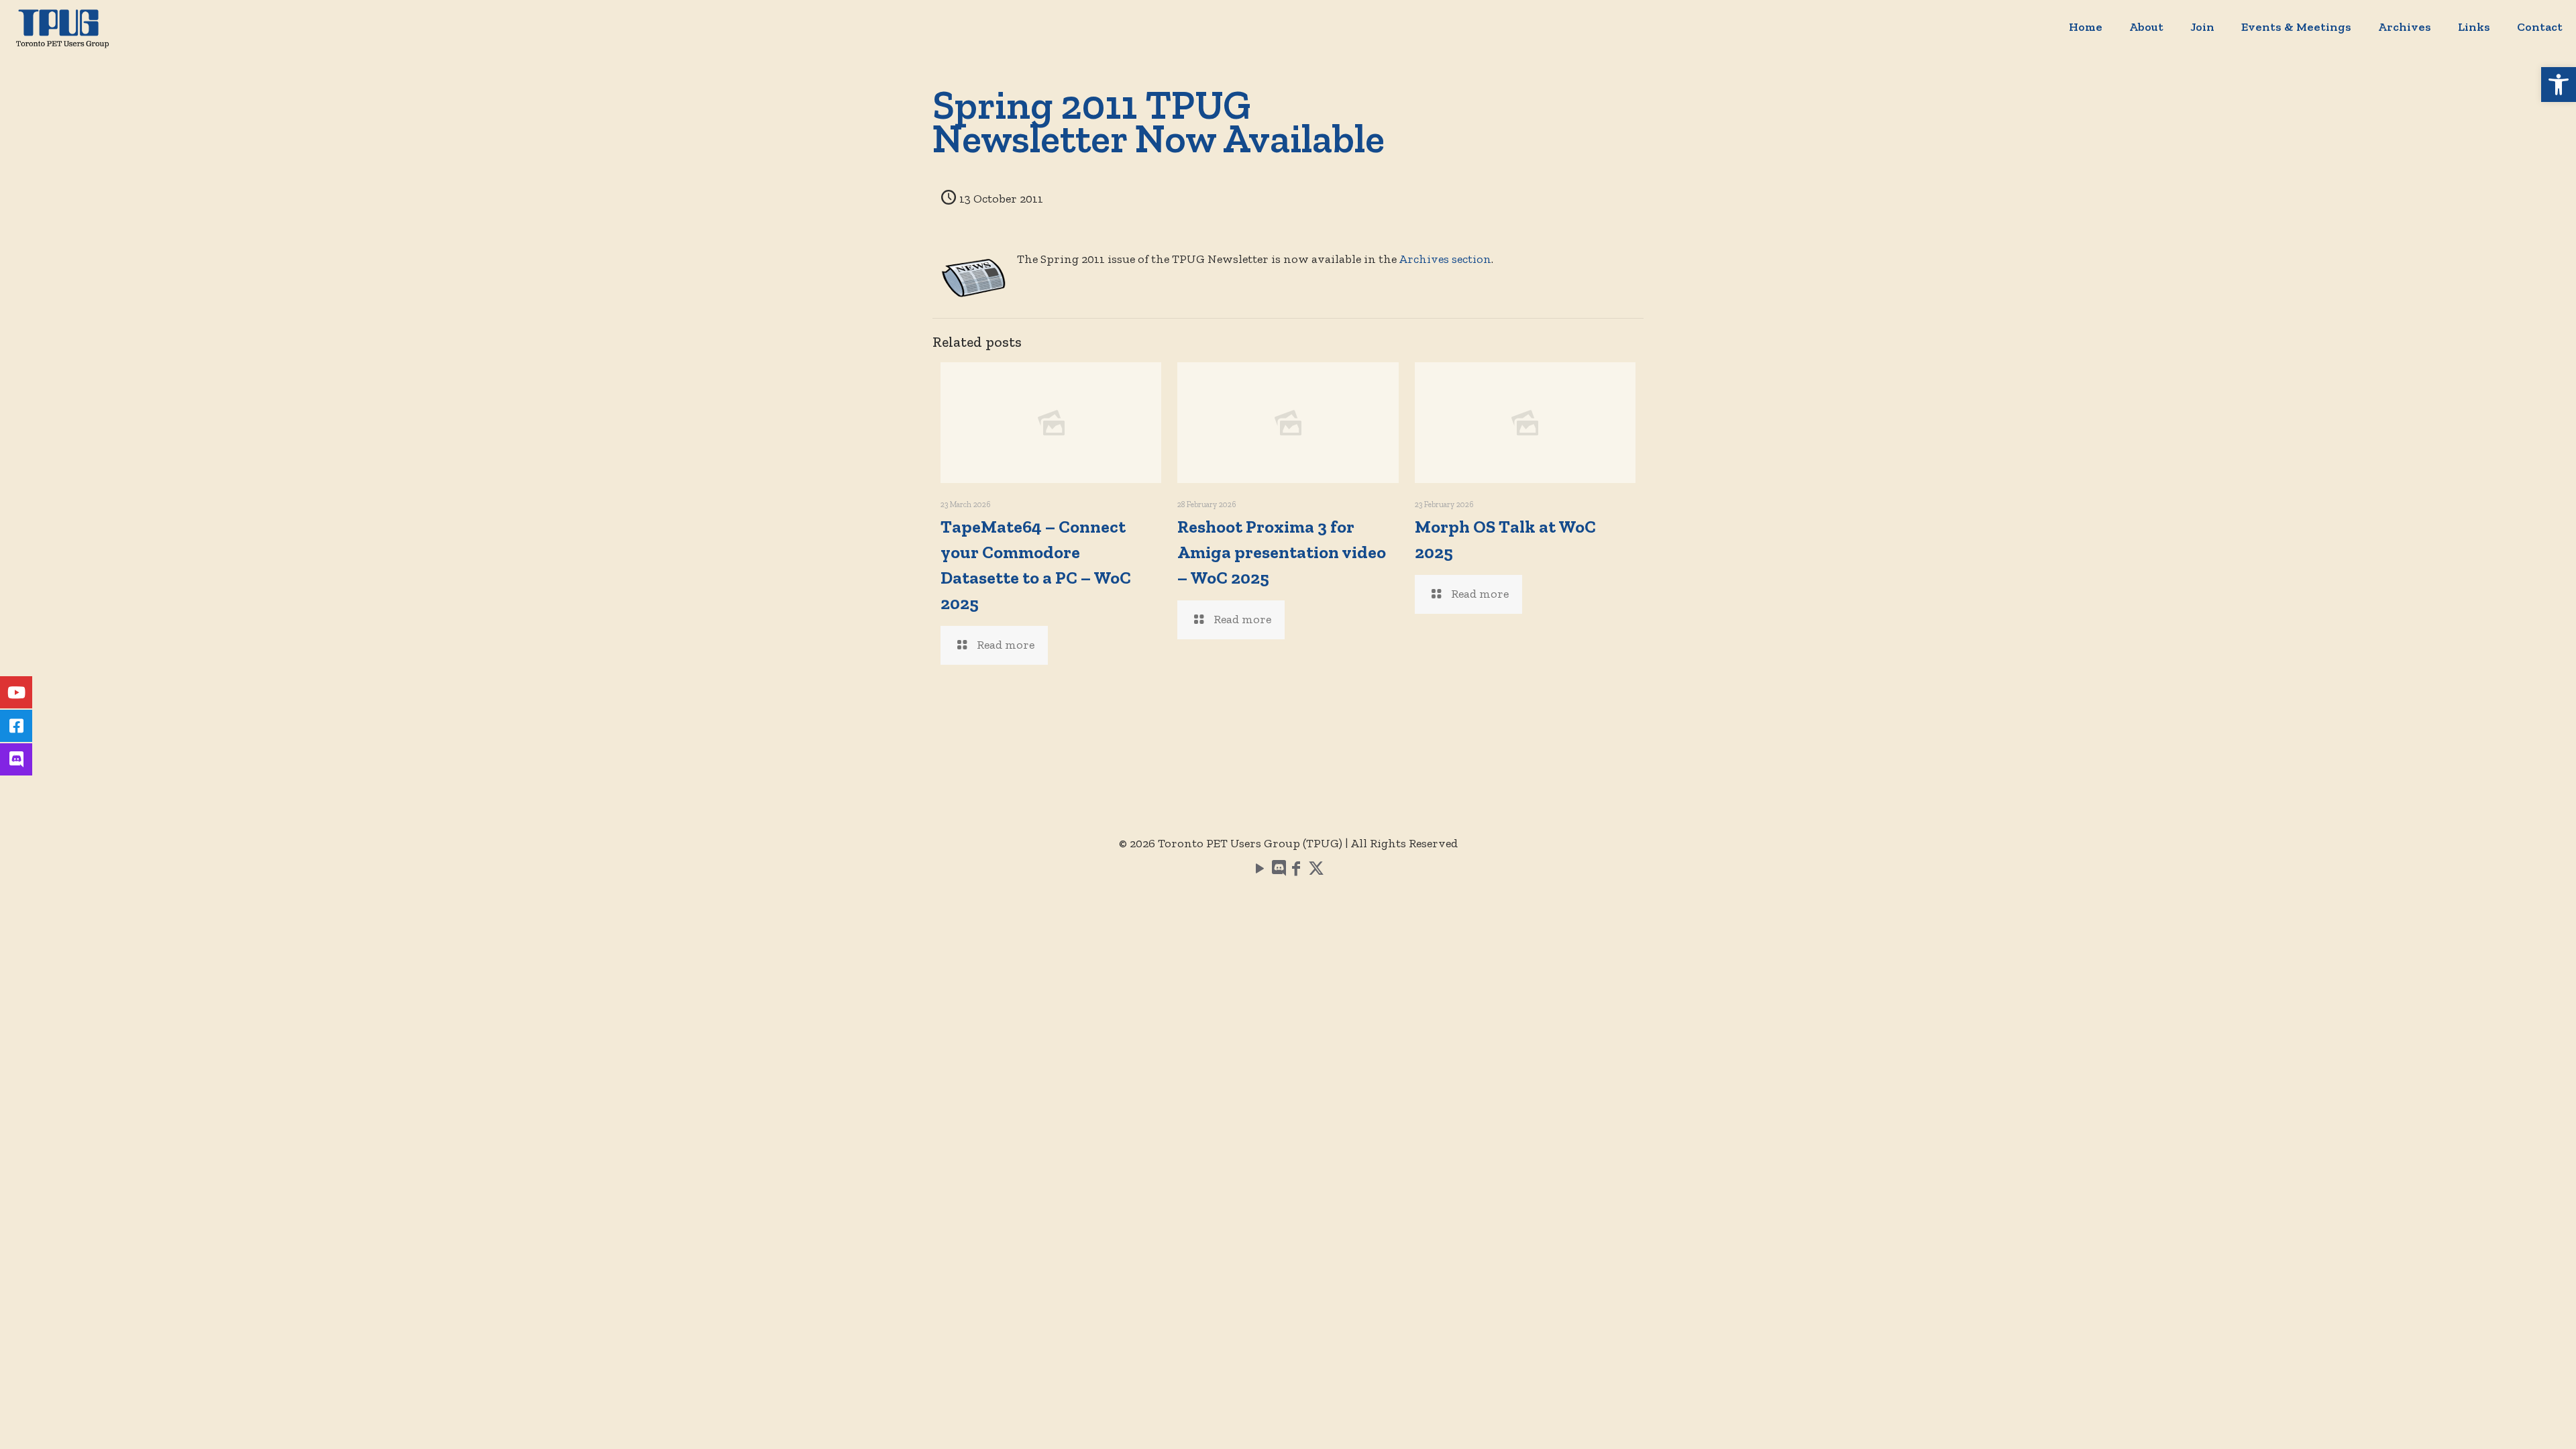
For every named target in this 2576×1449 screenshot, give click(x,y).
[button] (2559, 85)
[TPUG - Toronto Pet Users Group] (62, 27)
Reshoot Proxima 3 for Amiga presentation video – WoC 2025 (1282, 552)
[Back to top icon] (2512, 1421)
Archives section (1445, 259)
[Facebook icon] (1296, 871)
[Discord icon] (1278, 871)
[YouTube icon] (1260, 871)
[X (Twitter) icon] (1316, 871)
